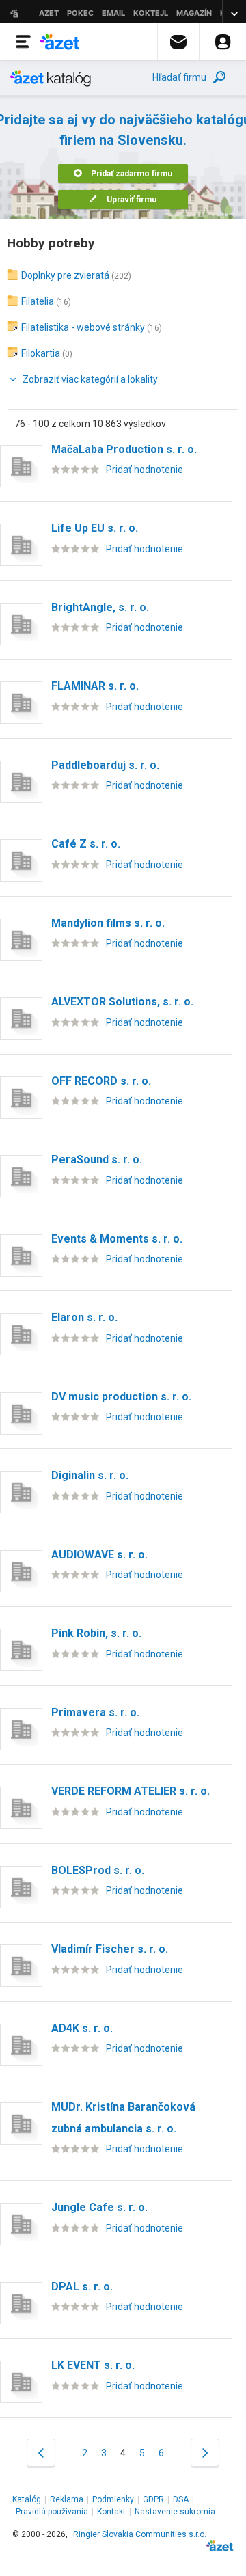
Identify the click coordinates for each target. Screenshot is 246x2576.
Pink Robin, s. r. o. (96, 1633)
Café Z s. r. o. (86, 844)
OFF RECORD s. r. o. (101, 1081)
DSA (181, 2499)
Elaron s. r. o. (84, 1317)
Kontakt (111, 2512)
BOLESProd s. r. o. (98, 1870)
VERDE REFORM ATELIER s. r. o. (131, 1791)
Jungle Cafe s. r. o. (99, 2207)
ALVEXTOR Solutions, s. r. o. (122, 1002)
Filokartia (41, 353)
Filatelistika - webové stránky (83, 327)
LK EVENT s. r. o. (93, 2365)
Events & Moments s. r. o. (117, 1239)
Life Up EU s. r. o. (95, 528)
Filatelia (38, 301)
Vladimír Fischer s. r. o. (110, 1949)
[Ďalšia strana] (205, 2453)
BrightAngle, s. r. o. (100, 607)
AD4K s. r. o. (82, 2028)
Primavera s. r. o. (95, 1712)
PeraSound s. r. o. (97, 1160)
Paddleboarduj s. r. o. (105, 765)
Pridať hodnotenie (145, 470)
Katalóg (27, 2499)
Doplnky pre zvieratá (65, 275)
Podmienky (113, 2499)
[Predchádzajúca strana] (41, 2453)
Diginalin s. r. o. (90, 1475)
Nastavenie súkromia (175, 2512)
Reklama (67, 2499)
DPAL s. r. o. (82, 2287)
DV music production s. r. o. (121, 1397)
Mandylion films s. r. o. (108, 923)
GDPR (153, 2499)
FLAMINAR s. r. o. (95, 686)
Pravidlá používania (52, 2512)
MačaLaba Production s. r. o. (124, 449)
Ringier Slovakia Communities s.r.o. (140, 2534)
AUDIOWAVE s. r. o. (99, 1555)
